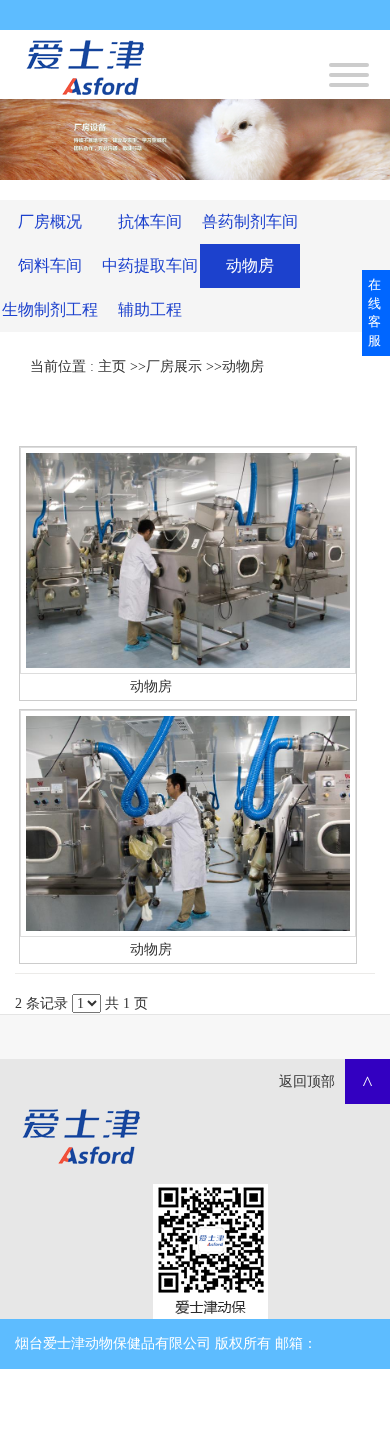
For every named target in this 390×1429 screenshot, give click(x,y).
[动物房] (188, 560)
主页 (112, 366)
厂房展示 (174, 366)
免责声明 (190, 1393)
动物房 (243, 366)
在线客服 (374, 312)
